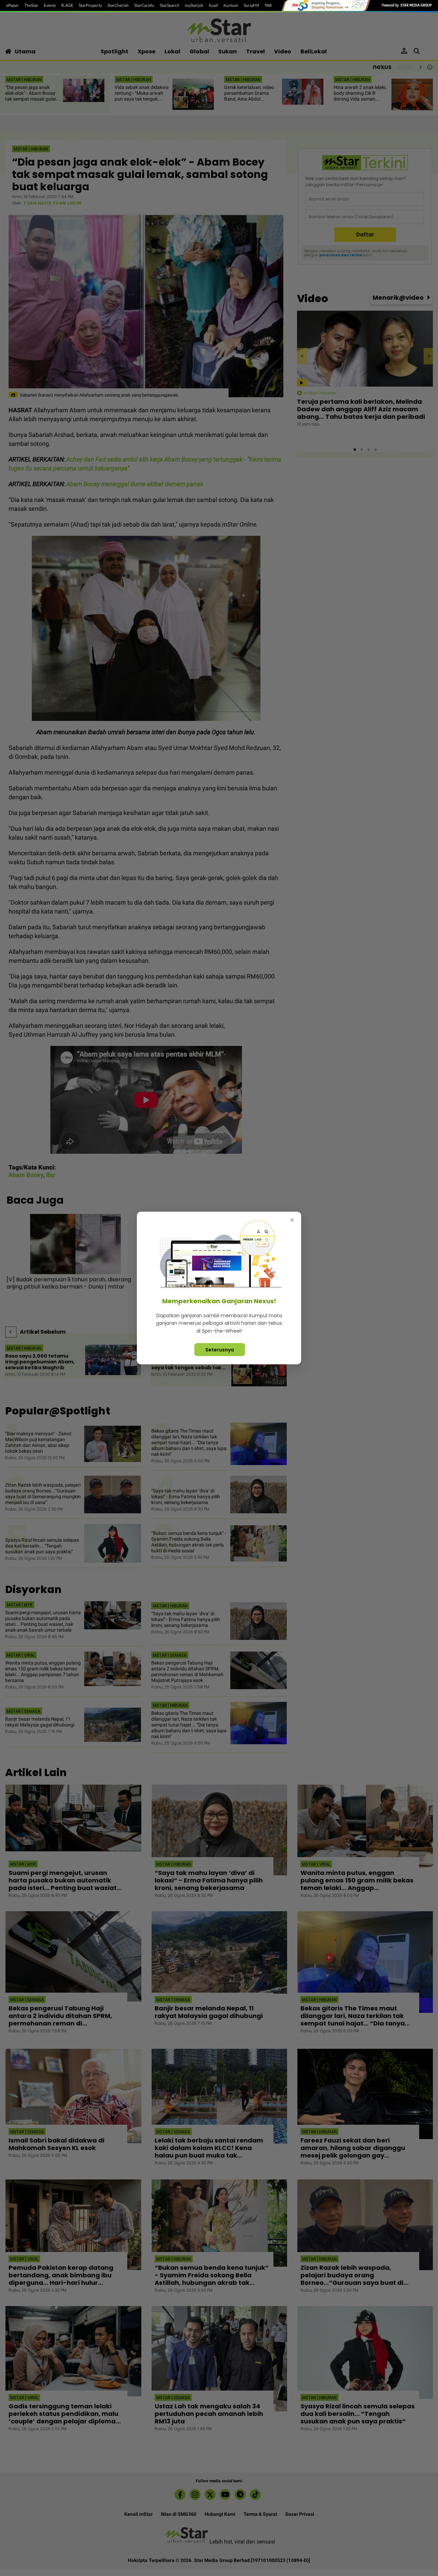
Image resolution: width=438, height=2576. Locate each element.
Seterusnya (220, 1350)
